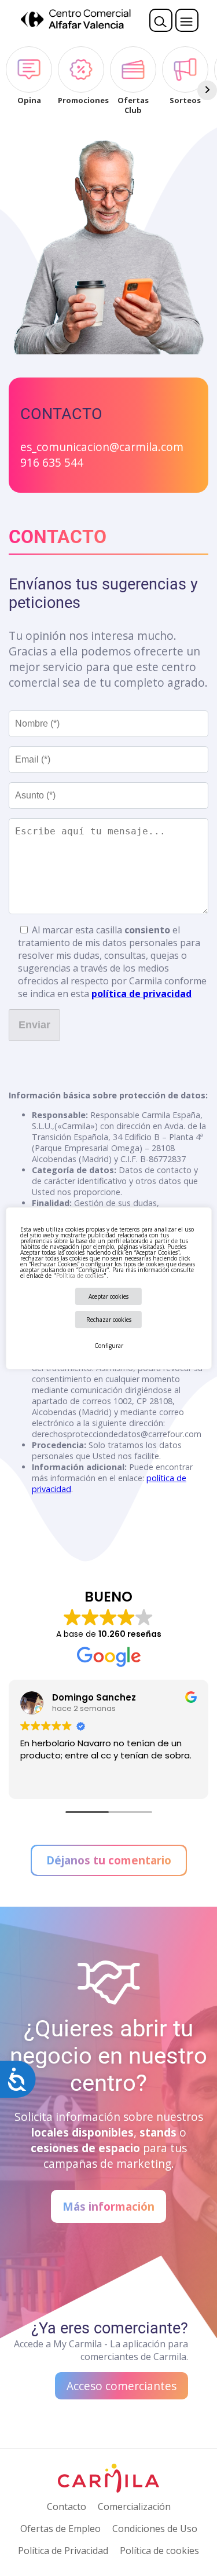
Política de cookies (79, 1276)
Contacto (67, 2507)
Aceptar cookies (108, 1296)
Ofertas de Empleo (60, 2529)
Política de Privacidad (63, 2551)
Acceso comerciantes (122, 2386)
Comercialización (134, 2507)
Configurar (109, 1346)
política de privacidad (141, 994)
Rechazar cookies (109, 1320)
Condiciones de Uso (155, 2529)
